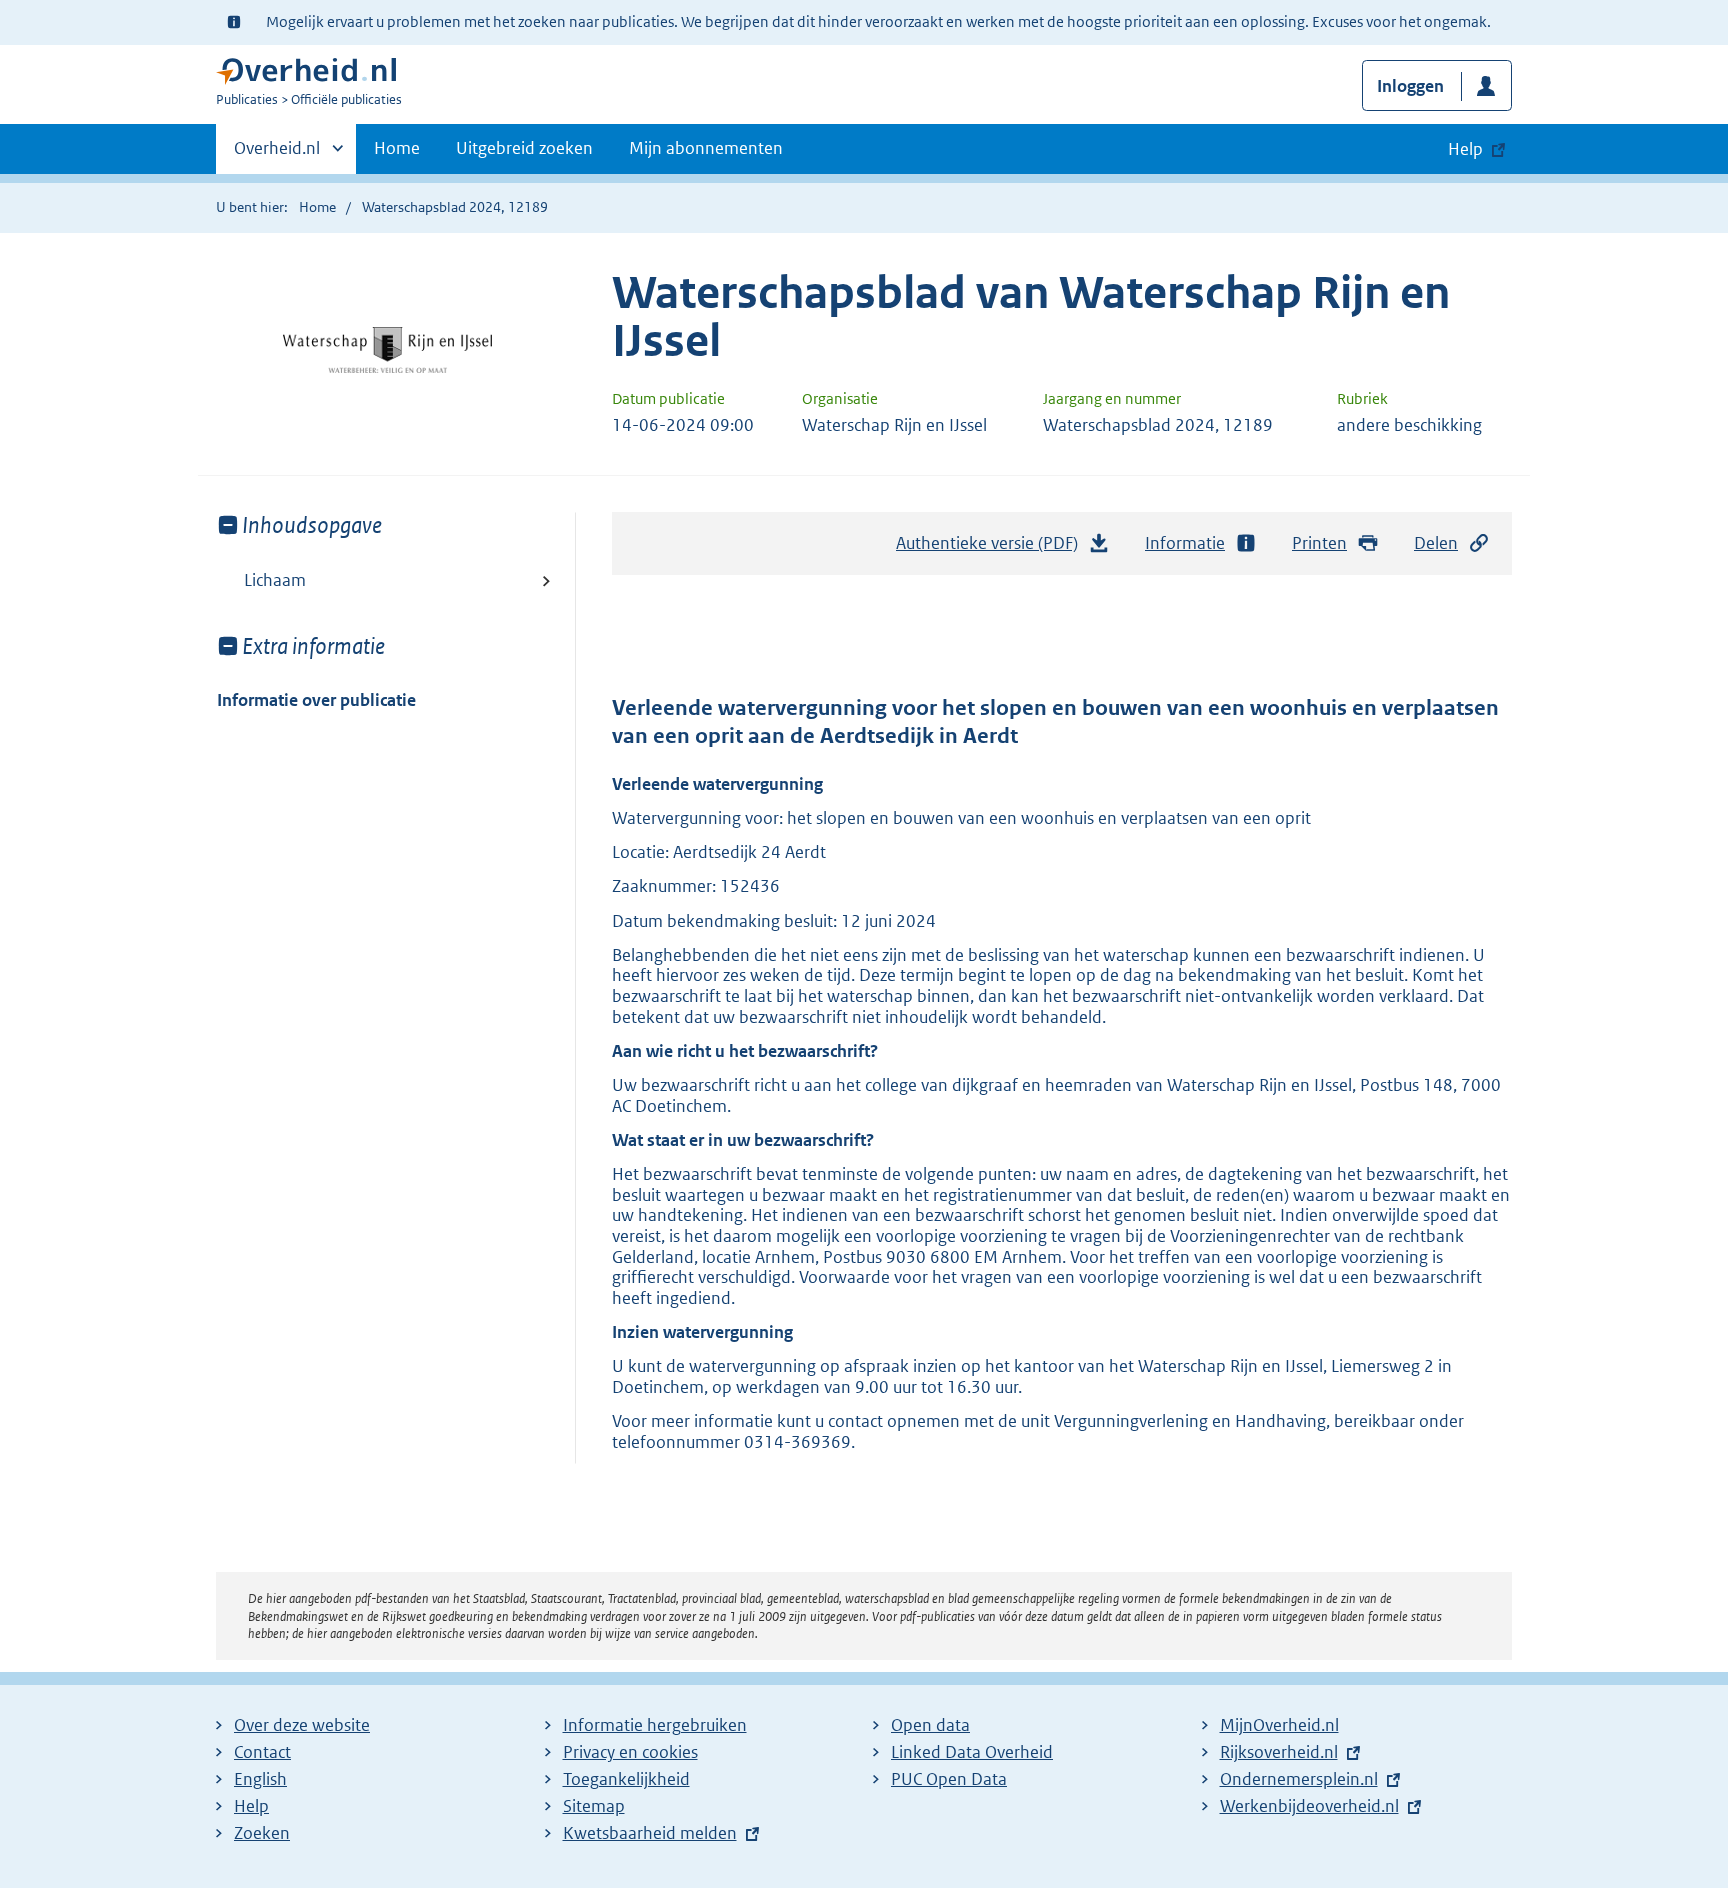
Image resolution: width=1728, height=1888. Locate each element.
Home (397, 148)
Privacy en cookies (630, 1752)
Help (251, 1806)
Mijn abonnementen (706, 148)
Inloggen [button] (1410, 86)
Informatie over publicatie (316, 700)
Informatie (1185, 543)
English (260, 1779)
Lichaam (275, 580)
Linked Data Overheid (972, 1752)
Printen (1319, 543)
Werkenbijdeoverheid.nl (1309, 1806)
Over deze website (302, 1725)
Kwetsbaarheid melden (650, 1833)
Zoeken (262, 1833)
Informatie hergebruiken (655, 1725)
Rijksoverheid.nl (1279, 1752)
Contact (262, 1752)
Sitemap (594, 1806)
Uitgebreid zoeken (524, 148)
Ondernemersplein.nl (1299, 1779)
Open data (930, 1725)
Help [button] (1465, 149)
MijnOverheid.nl (1279, 1725)
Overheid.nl (277, 155)
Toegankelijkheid (626, 1779)
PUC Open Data (949, 1779)
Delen (1436, 543)
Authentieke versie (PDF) (992, 549)
